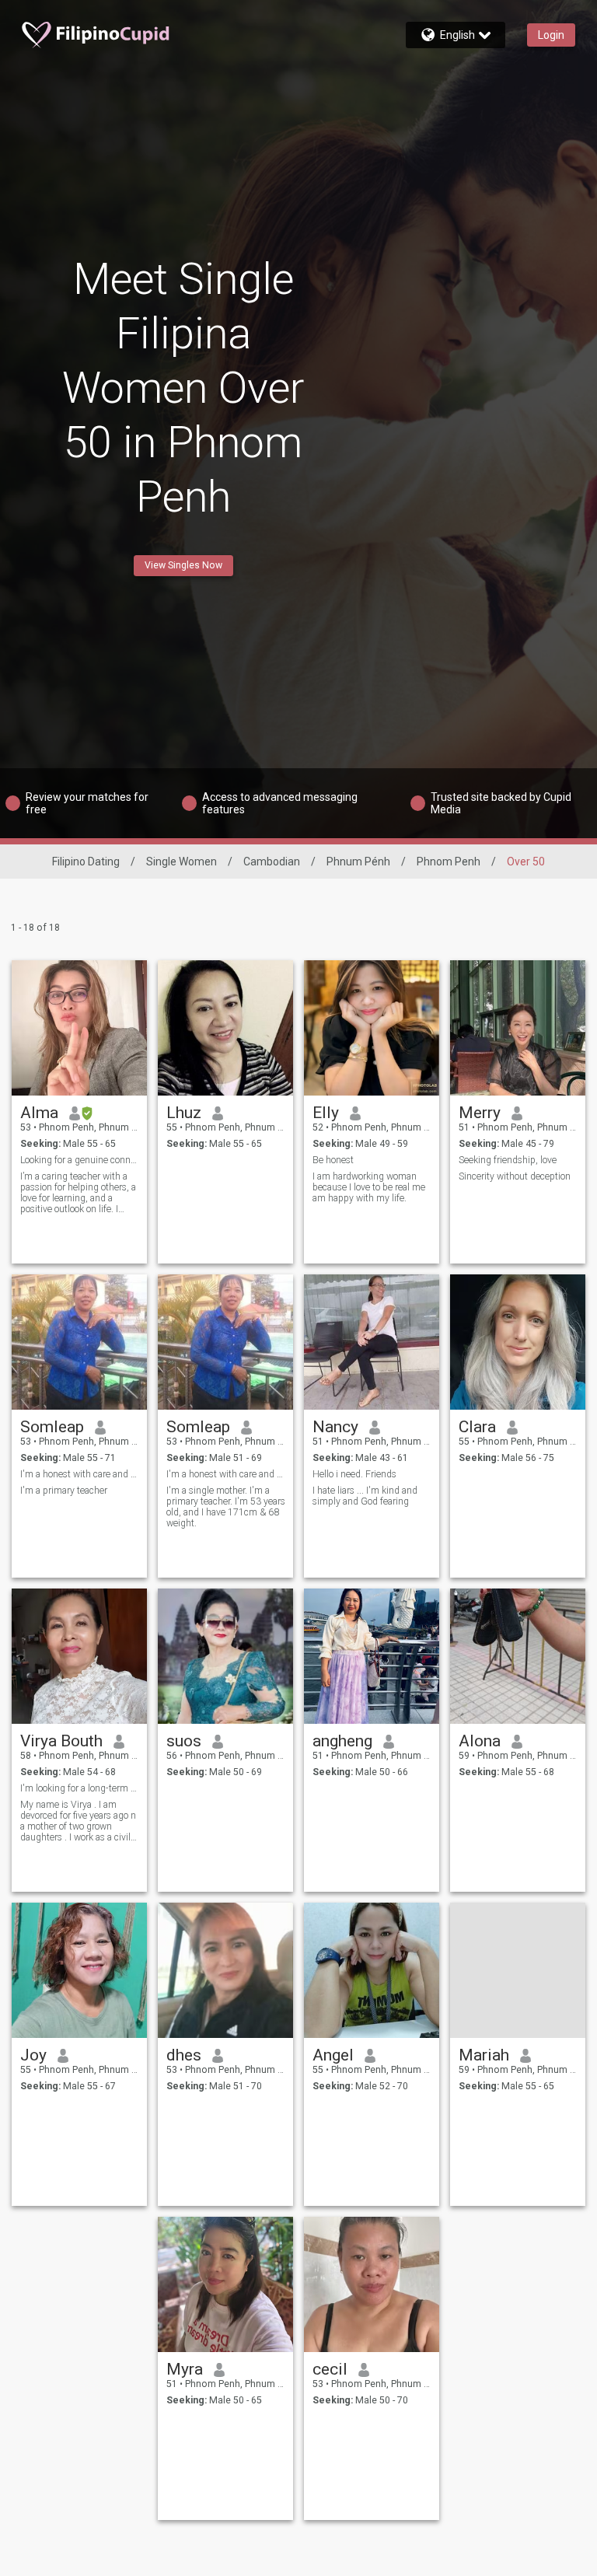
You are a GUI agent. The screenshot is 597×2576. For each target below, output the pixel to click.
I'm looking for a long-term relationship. (80, 1788)
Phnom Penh (449, 862)
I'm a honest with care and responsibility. (80, 1474)
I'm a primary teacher (64, 1491)
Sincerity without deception (515, 1176)
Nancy (335, 1427)
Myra (185, 2369)
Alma (39, 1113)
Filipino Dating (86, 862)
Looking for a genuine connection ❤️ (80, 1160)
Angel (333, 2055)
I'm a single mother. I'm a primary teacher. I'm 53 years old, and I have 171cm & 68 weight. (226, 1507)
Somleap (52, 1427)
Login (551, 35)
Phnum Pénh (358, 862)
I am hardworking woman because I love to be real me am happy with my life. (369, 1187)
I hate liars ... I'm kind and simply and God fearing (365, 1496)
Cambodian (272, 862)
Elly (326, 1113)
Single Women (182, 862)
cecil (330, 2369)
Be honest (333, 1160)
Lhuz (184, 1113)
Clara (477, 1427)
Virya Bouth (61, 1741)
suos (184, 1741)
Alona (480, 1741)
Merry (480, 1113)
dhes (184, 2055)
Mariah (484, 2055)
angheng (342, 1741)
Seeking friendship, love (508, 1160)
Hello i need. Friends (354, 1474)
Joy (33, 2055)
